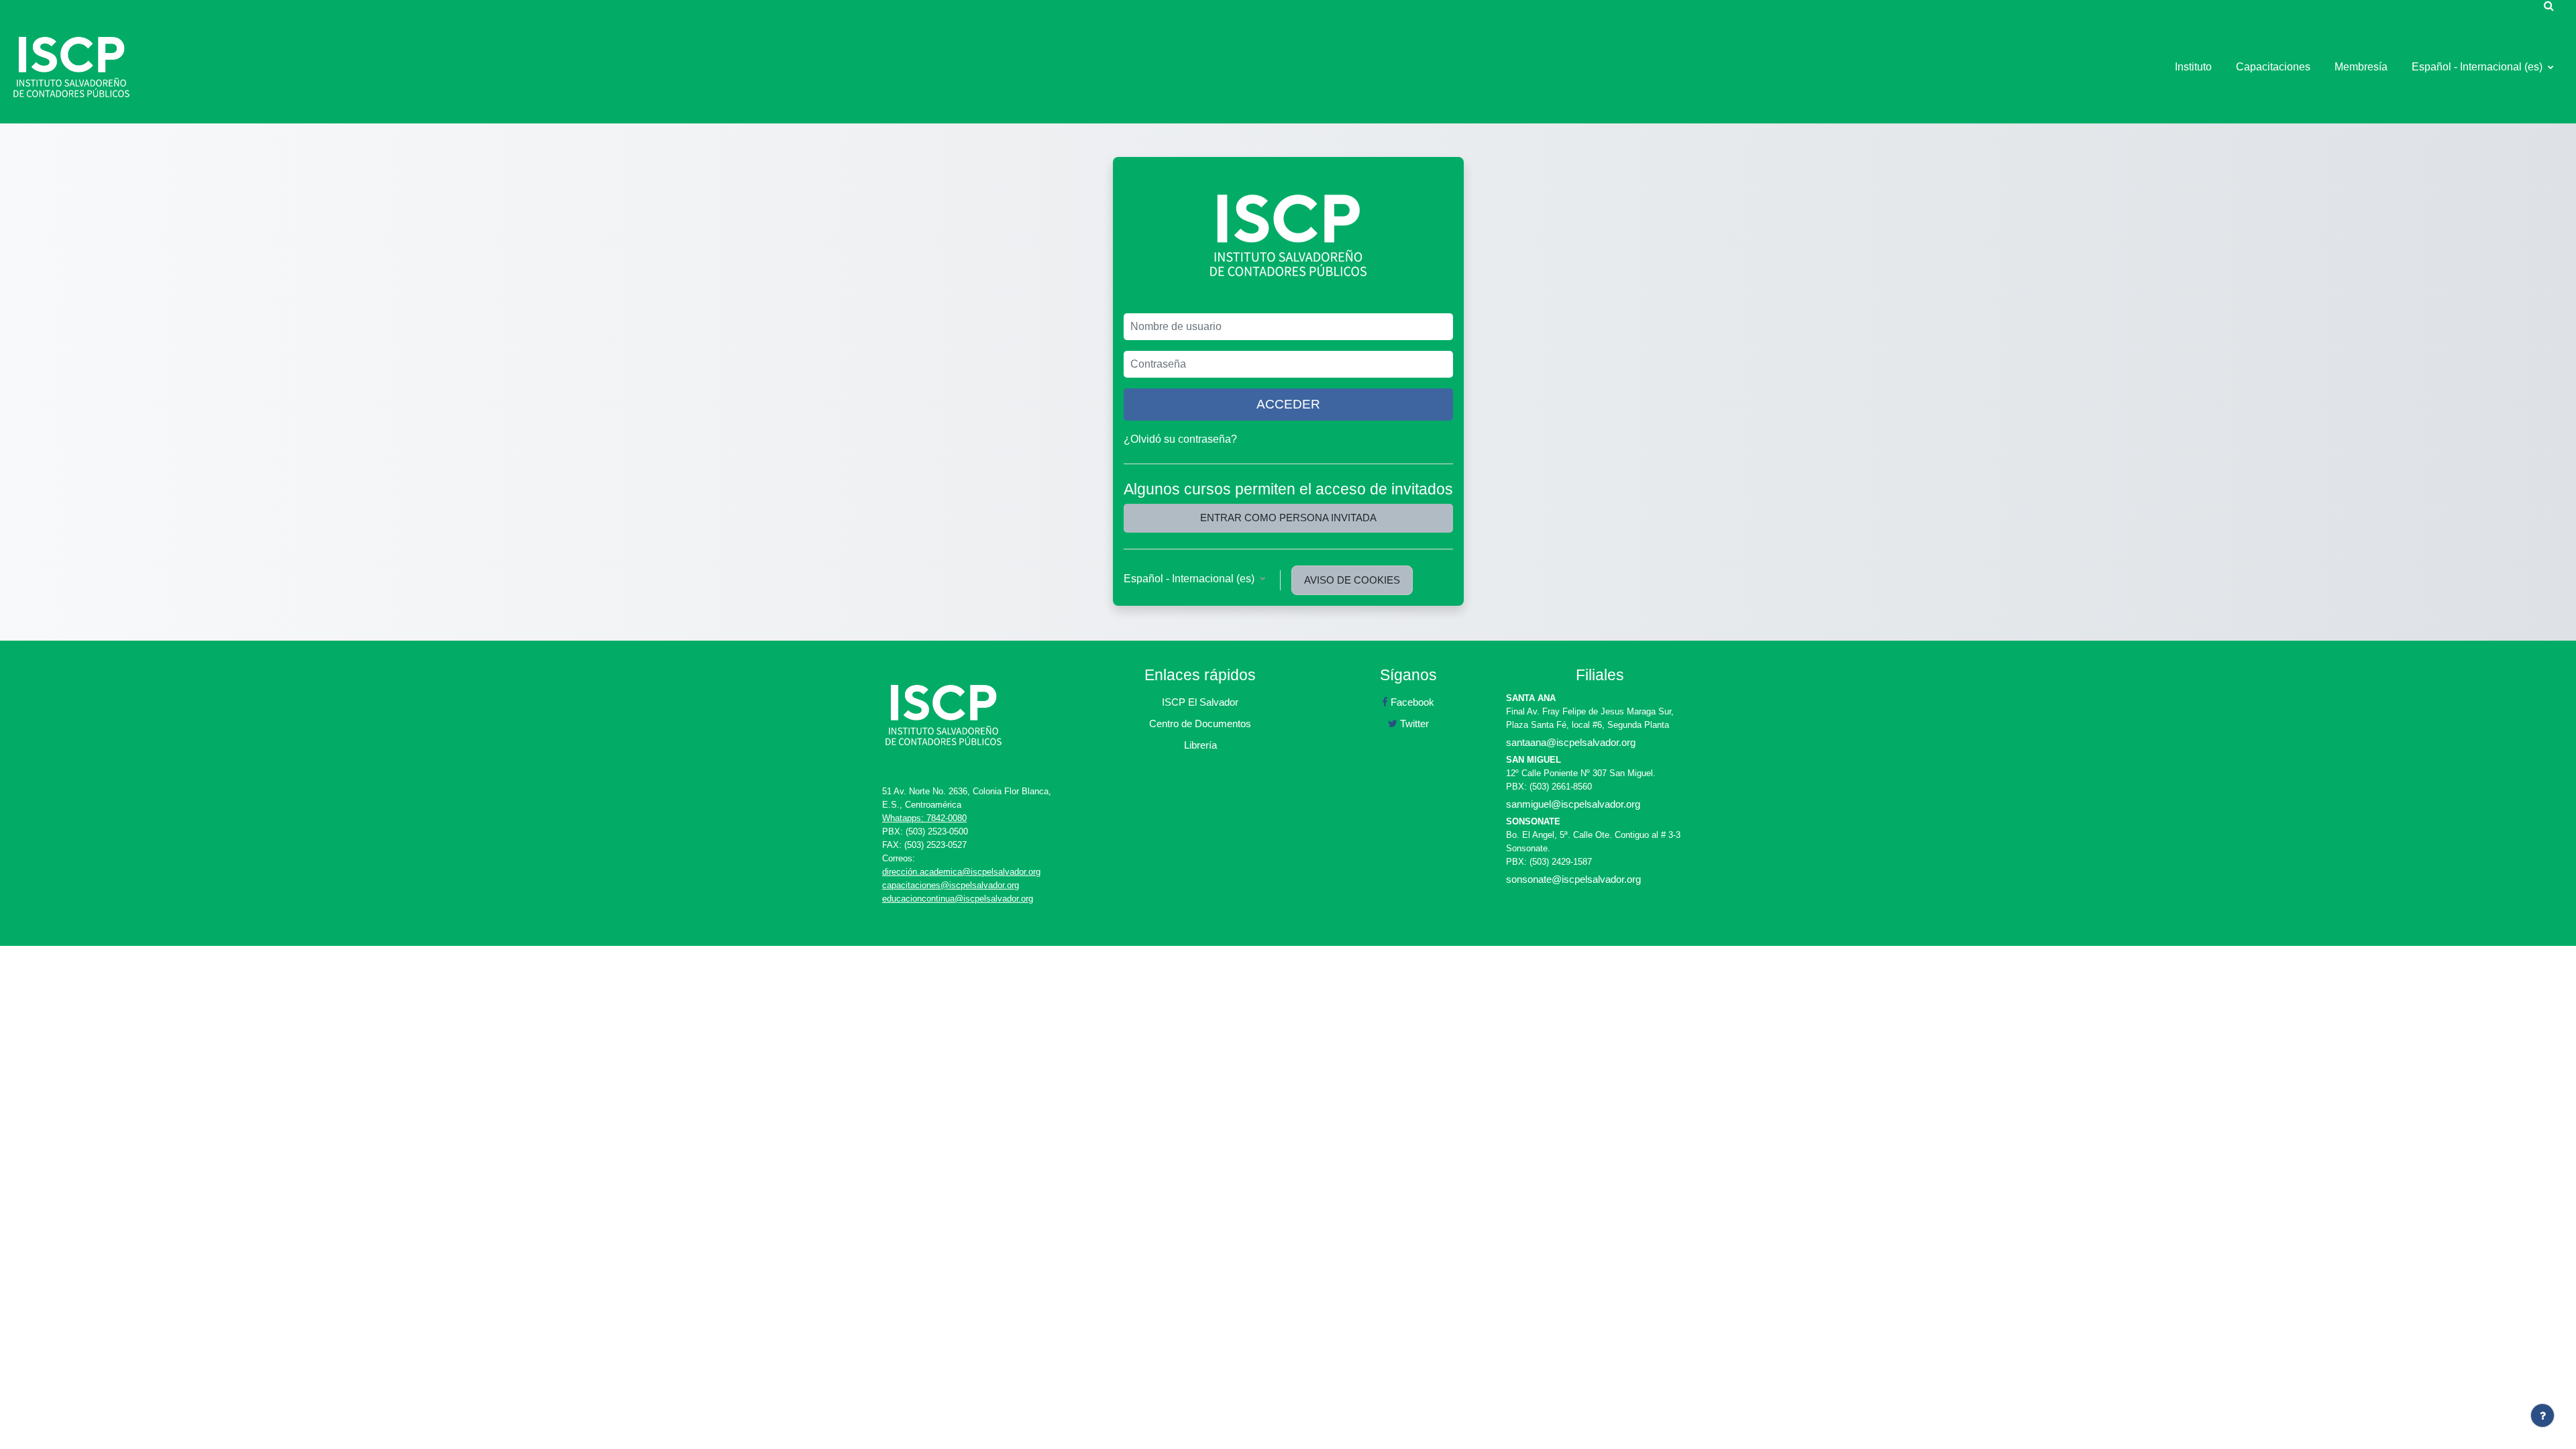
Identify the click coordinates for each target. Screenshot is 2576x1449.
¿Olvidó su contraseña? (1180, 439)
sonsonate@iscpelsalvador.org (1573, 879)
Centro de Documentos (1200, 723)
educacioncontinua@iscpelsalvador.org (958, 899)
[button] (2548, 5)
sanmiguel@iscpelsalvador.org (1573, 804)
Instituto (2193, 67)
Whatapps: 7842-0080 (924, 818)
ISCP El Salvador (1200, 702)
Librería (1200, 745)
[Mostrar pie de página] (2542, 1415)
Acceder (1288, 404)
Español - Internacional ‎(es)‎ (2478, 67)
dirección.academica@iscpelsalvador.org (961, 872)
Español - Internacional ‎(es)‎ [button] (1190, 579)
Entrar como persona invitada (1288, 518)
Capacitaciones (2273, 67)
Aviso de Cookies (1352, 580)
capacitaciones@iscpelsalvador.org (951, 885)
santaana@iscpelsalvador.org (1571, 742)
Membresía (2361, 67)
